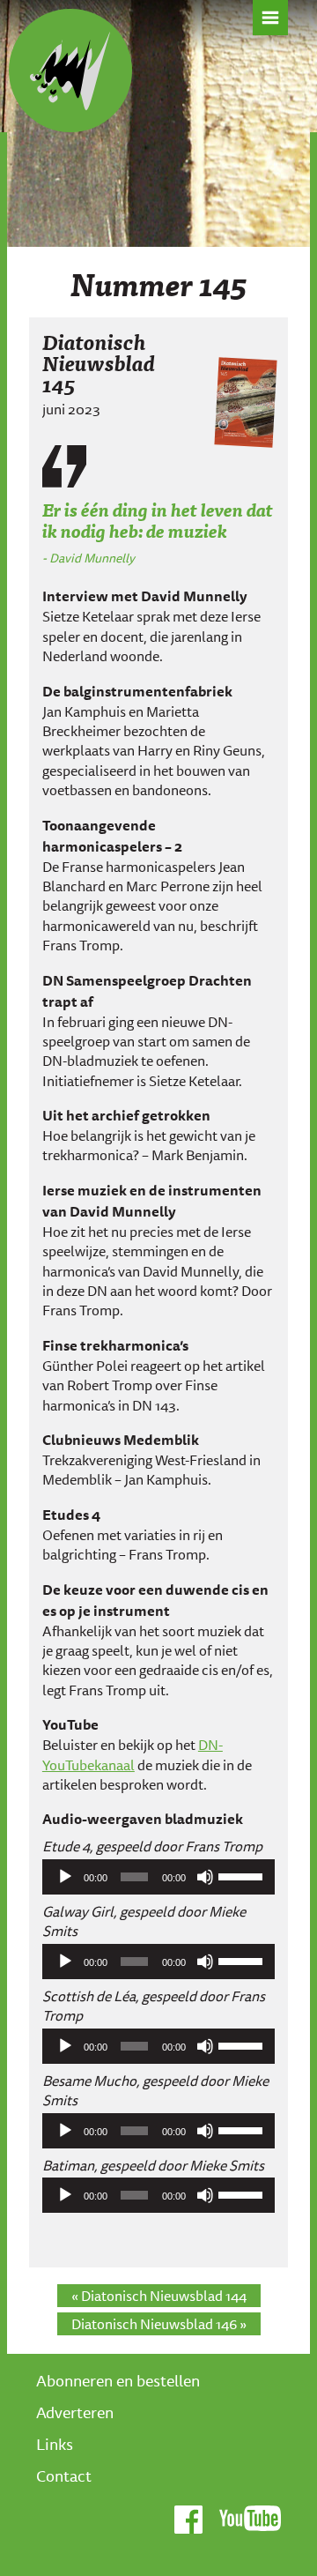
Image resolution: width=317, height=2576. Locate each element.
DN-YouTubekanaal (133, 1754)
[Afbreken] (205, 1877)
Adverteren (75, 2412)
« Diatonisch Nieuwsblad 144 (159, 2296)
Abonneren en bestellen (118, 2380)
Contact (64, 2475)
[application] (158, 1877)
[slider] (242, 1875)
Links (55, 2444)
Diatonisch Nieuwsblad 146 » (159, 2324)
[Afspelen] (65, 1877)
